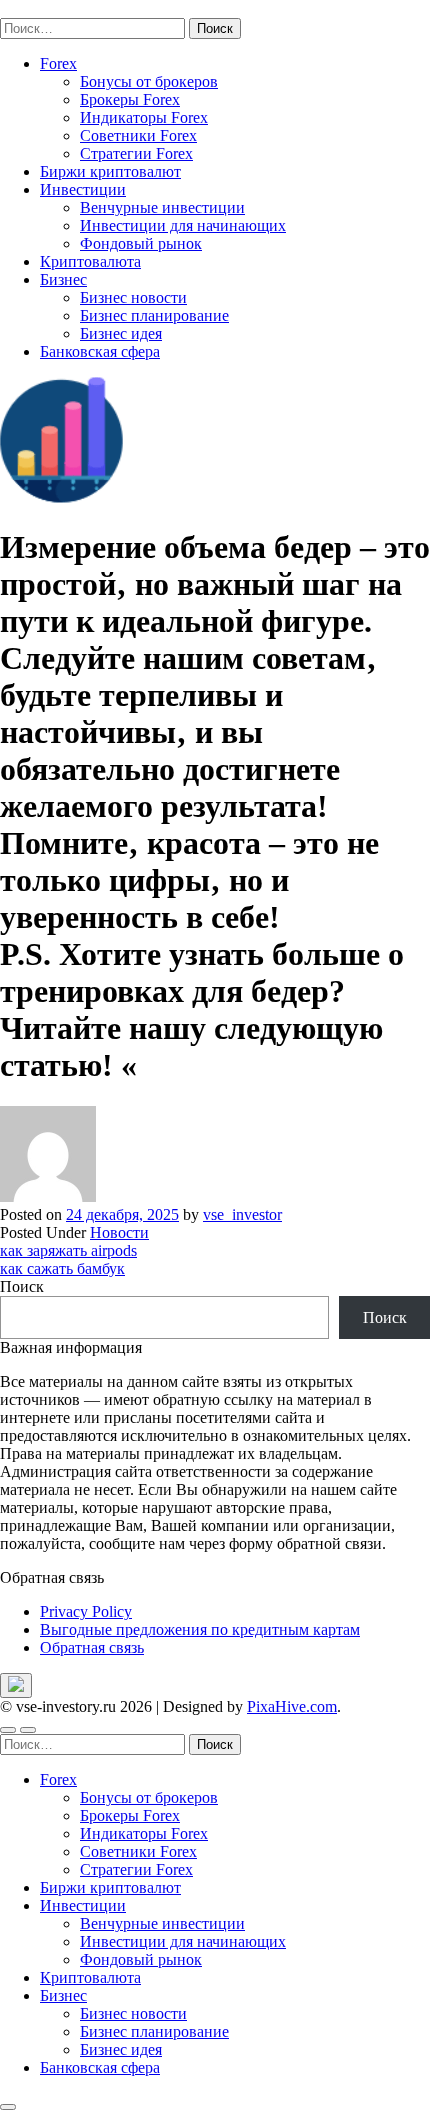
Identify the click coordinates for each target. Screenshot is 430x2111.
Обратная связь (92, 1647)
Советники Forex (138, 135)
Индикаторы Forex (144, 117)
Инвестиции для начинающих (183, 225)
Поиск (22, 1286)
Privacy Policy (86, 1611)
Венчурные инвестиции (162, 207)
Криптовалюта (90, 261)
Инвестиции (83, 189)
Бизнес (63, 279)
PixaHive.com (292, 1706)
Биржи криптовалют (110, 171)
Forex (58, 63)
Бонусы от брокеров (149, 81)
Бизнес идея (121, 333)
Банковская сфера (100, 351)
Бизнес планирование (154, 315)
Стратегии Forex (136, 153)
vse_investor (242, 1214)
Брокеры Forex (130, 99)
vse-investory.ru (50, 8)
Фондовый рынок (141, 243)
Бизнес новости (133, 297)
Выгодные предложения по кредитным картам (200, 1629)
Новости (119, 1232)
